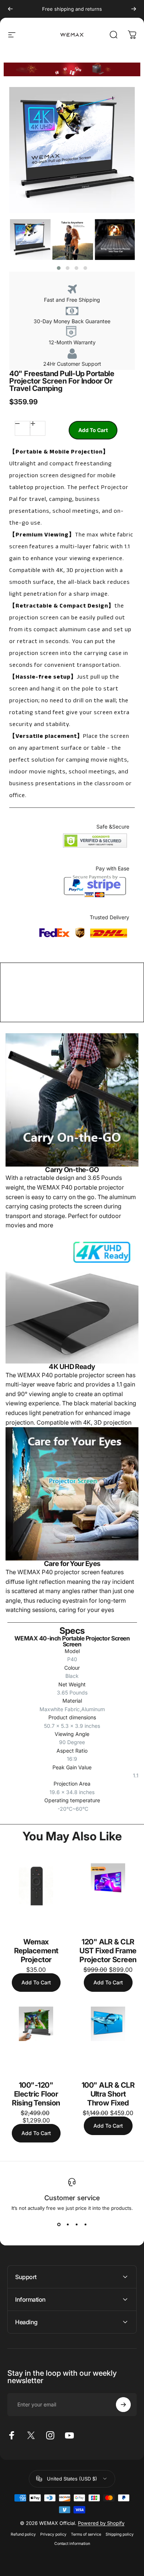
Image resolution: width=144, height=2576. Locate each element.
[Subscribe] (123, 2405)
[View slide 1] (59, 2224)
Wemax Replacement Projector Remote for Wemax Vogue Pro (36, 1951)
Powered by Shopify (101, 2523)
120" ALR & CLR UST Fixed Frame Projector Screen (108, 1951)
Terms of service (86, 2534)
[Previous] (10, 9)
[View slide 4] (85, 2224)
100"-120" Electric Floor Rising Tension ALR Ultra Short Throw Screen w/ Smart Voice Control (36, 2094)
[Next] (134, 9)
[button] (59, 268)
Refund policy (23, 2534)
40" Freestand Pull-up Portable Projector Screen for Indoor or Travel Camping (62, 381)
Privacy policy (53, 2534)
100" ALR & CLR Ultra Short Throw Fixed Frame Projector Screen (108, 2094)
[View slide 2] (68, 2224)
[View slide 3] (76, 2224)
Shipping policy (120, 2534)
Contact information (72, 2544)
